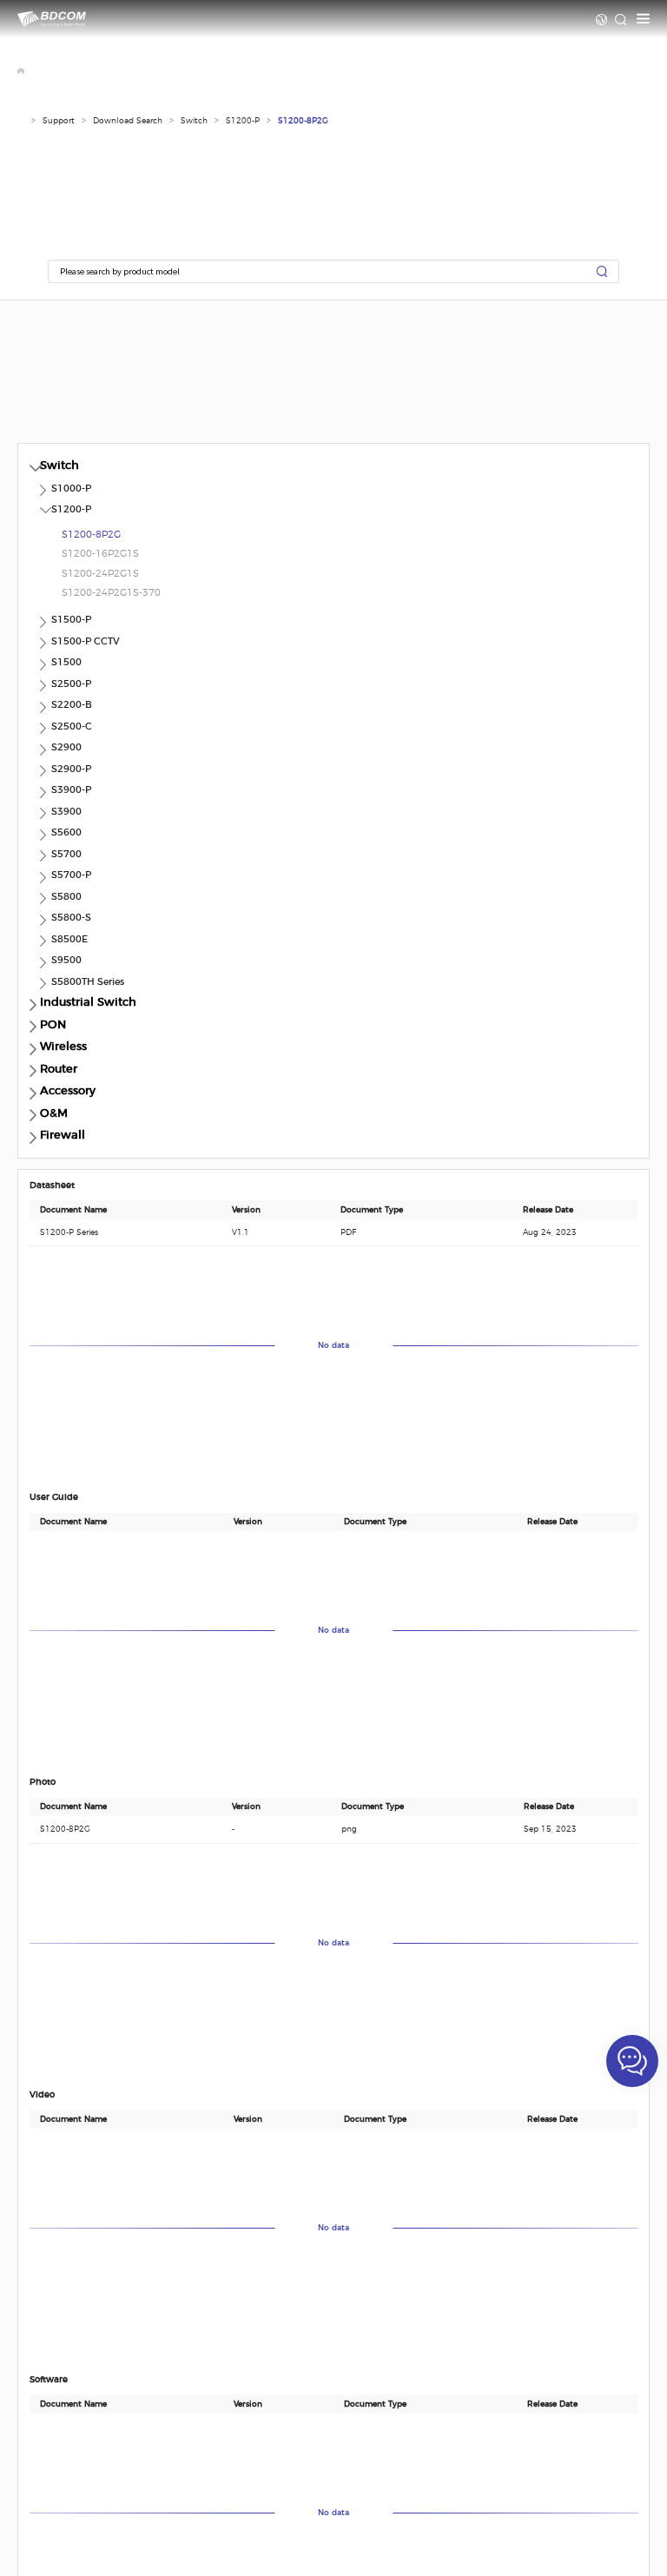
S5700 (66, 854)
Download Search (128, 121)
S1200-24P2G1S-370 (111, 593)
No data (333, 1346)
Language (601, 20)
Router (59, 1070)
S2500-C (72, 727)
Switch (194, 121)
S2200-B (72, 705)
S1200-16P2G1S (100, 554)
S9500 (66, 960)
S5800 (66, 897)
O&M (54, 1114)
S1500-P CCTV (86, 641)
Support (59, 121)
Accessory (68, 1091)
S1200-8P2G (303, 121)
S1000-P (71, 489)
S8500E (69, 939)
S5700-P (71, 875)
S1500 (66, 662)
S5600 (66, 832)
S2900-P (71, 769)
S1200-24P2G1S (100, 574)
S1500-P (71, 620)
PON (53, 1025)
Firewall (63, 1136)
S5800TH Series (88, 982)
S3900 (66, 812)
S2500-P (71, 684)
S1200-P (243, 121)
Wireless (63, 1047)
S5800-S (71, 918)
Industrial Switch (88, 1003)
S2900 (66, 747)
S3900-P (71, 790)
